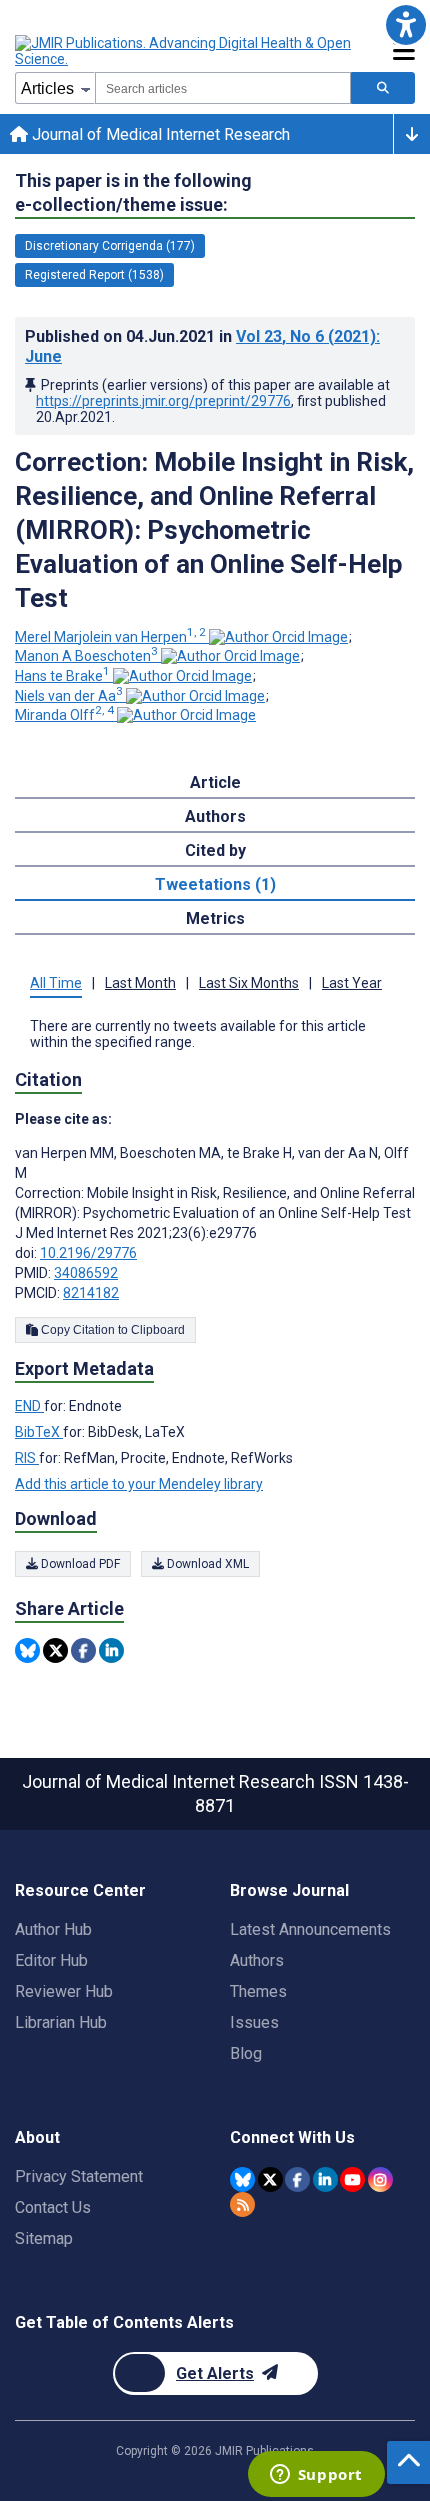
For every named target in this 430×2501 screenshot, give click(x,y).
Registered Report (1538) (94, 275)
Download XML (206, 1564)
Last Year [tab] (352, 983)
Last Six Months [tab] (249, 983)
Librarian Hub (61, 2022)
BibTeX (39, 1432)
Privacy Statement (79, 2176)
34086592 (86, 1273)
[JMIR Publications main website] (185, 51)
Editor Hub (51, 1960)
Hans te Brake (62, 676)
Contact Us (53, 2207)
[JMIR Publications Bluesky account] (242, 2179)
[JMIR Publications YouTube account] (352, 2179)
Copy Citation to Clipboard (111, 1330)
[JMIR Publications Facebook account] (297, 2179)
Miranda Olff (64, 715)
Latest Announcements (310, 1929)
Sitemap (44, 2238)
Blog (246, 2053)
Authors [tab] (215, 816)
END (29, 1406)
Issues (254, 2022)
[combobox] (223, 88)
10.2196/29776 (88, 1253)
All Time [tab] (56, 983)
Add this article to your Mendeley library (139, 1484)
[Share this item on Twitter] (55, 1650)
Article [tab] (215, 782)
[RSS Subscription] (242, 2204)
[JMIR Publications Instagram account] (380, 2179)
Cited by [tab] (215, 850)
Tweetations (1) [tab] (215, 884)
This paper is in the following (133, 192)
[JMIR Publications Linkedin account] (325, 2179)
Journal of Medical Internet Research (159, 134)
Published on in (202, 346)
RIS (27, 1458)
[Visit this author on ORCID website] (278, 637)
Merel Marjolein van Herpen (110, 637)
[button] (405, 24)
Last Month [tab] (140, 983)
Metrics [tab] (215, 918)
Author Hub (53, 1929)
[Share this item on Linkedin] (111, 1650)
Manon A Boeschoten (86, 656)
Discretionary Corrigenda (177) (110, 246)
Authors (257, 1960)
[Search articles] (383, 88)
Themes (258, 1991)
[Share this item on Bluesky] (27, 1650)
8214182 (91, 1293)
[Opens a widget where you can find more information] (316, 2476)
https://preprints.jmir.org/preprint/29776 (163, 401)
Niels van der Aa (69, 696)
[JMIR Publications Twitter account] (270, 2179)
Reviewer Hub (64, 1991)
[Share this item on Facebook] (83, 1650)
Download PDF (79, 1564)
